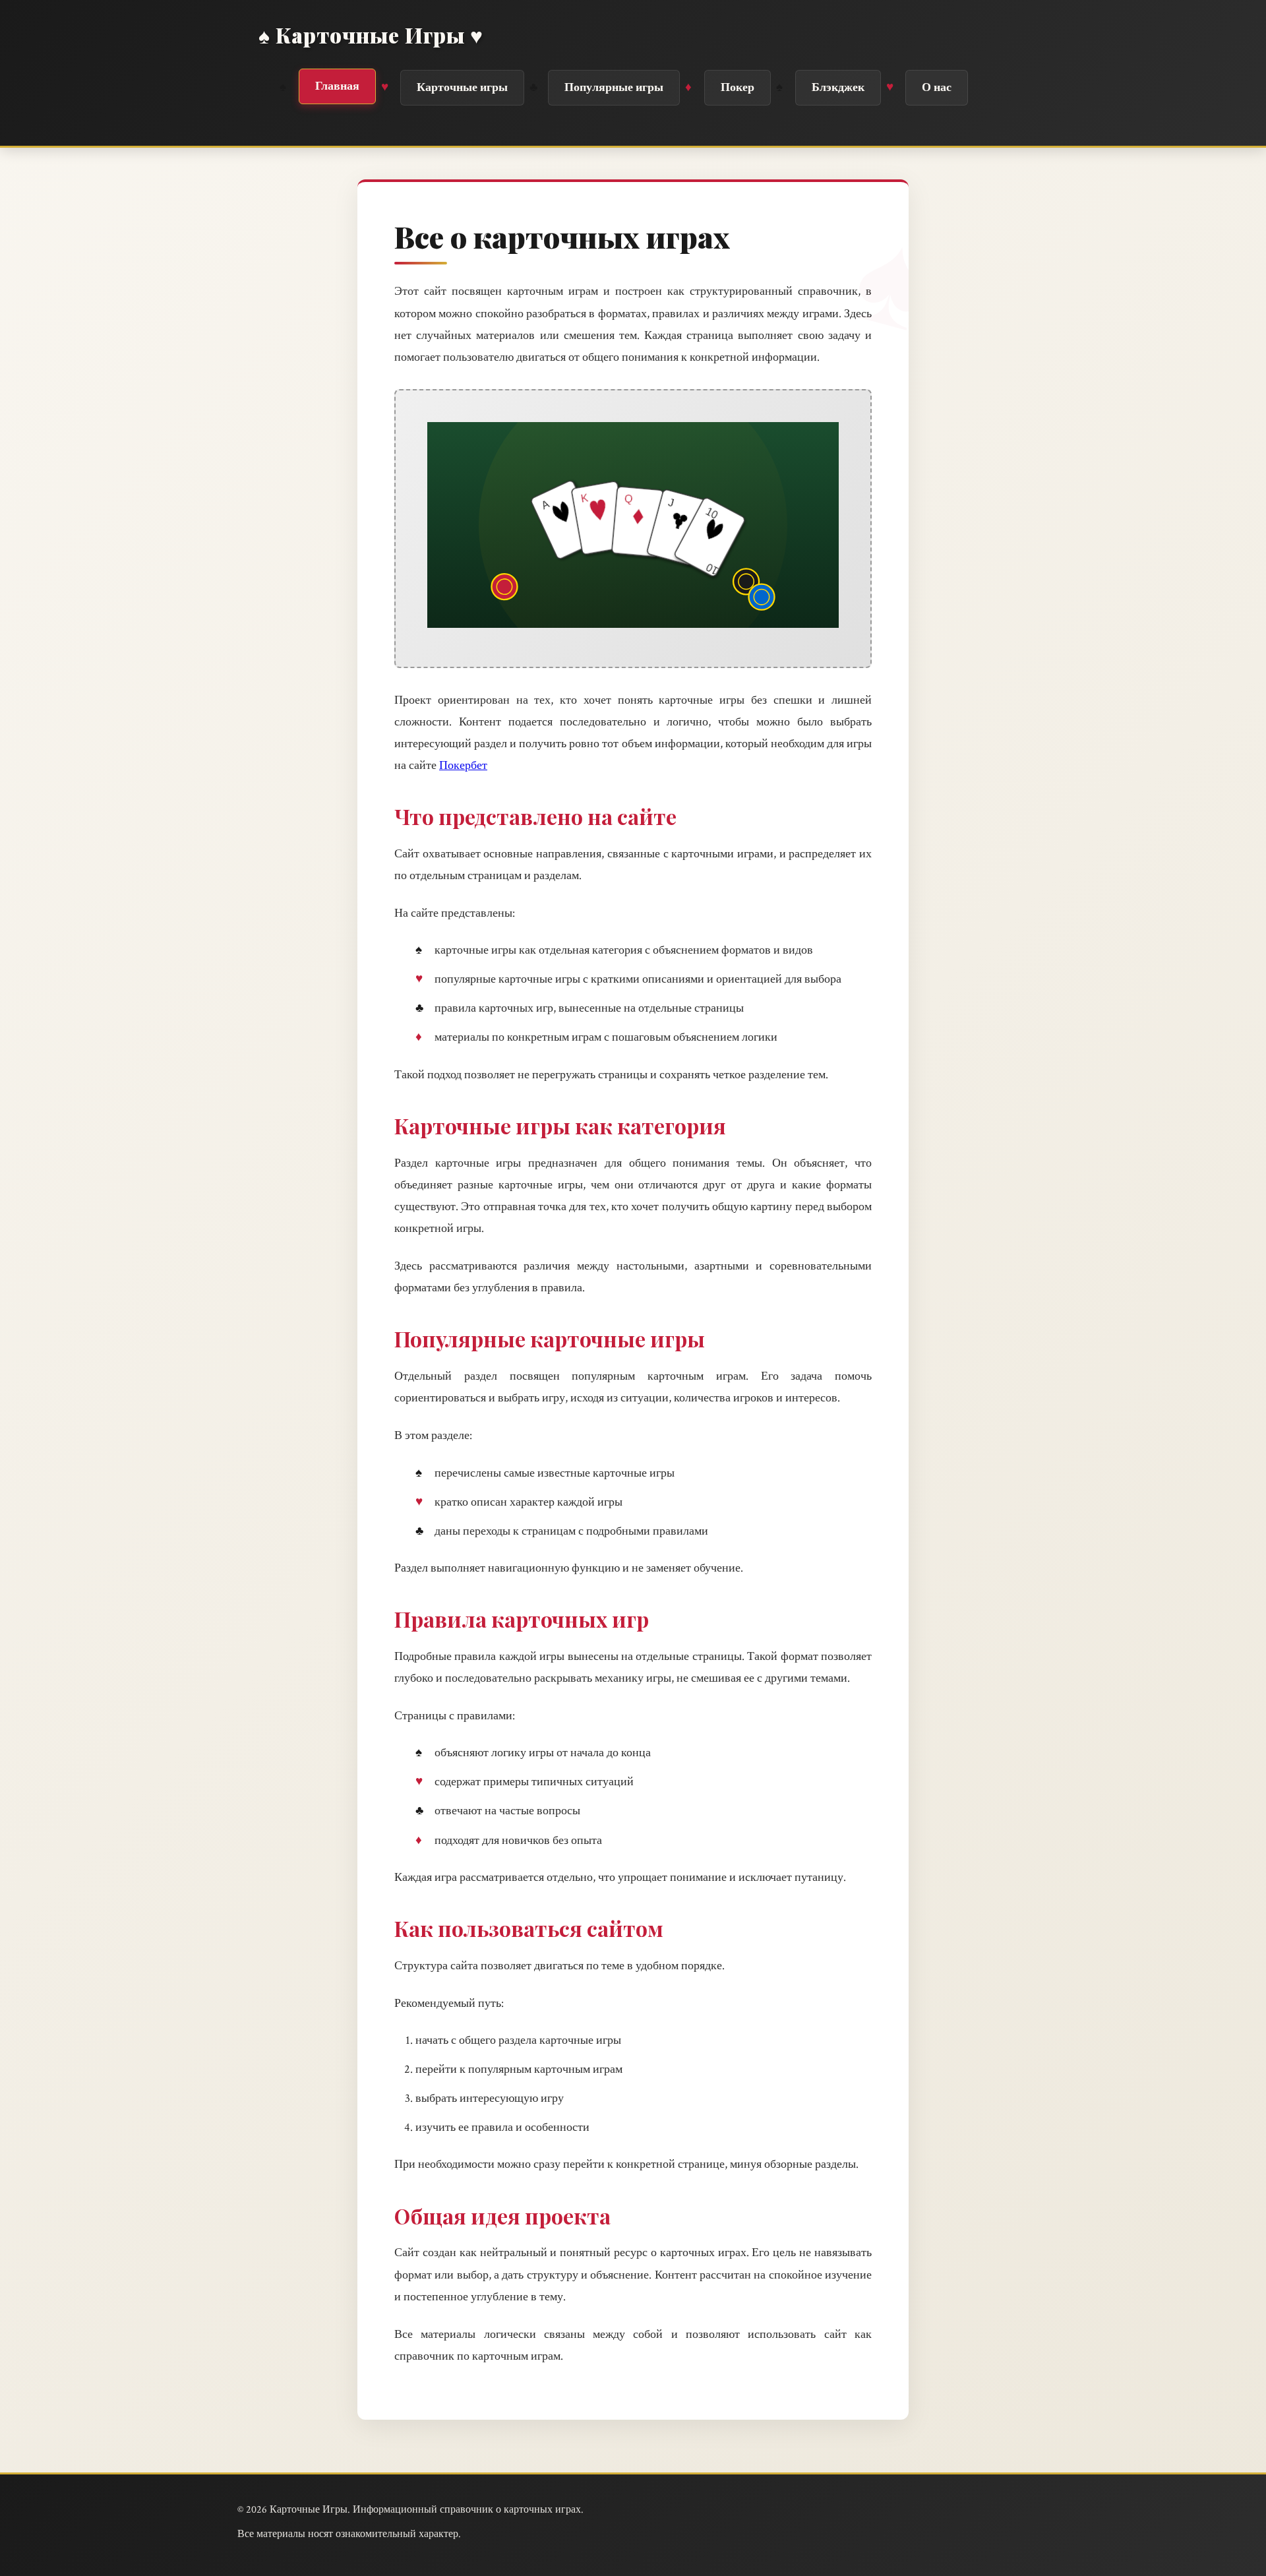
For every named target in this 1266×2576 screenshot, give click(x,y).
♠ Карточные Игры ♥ (371, 35)
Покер (738, 87)
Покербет (463, 765)
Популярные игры (614, 87)
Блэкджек (838, 87)
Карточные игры (462, 87)
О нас (937, 87)
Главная (337, 86)
